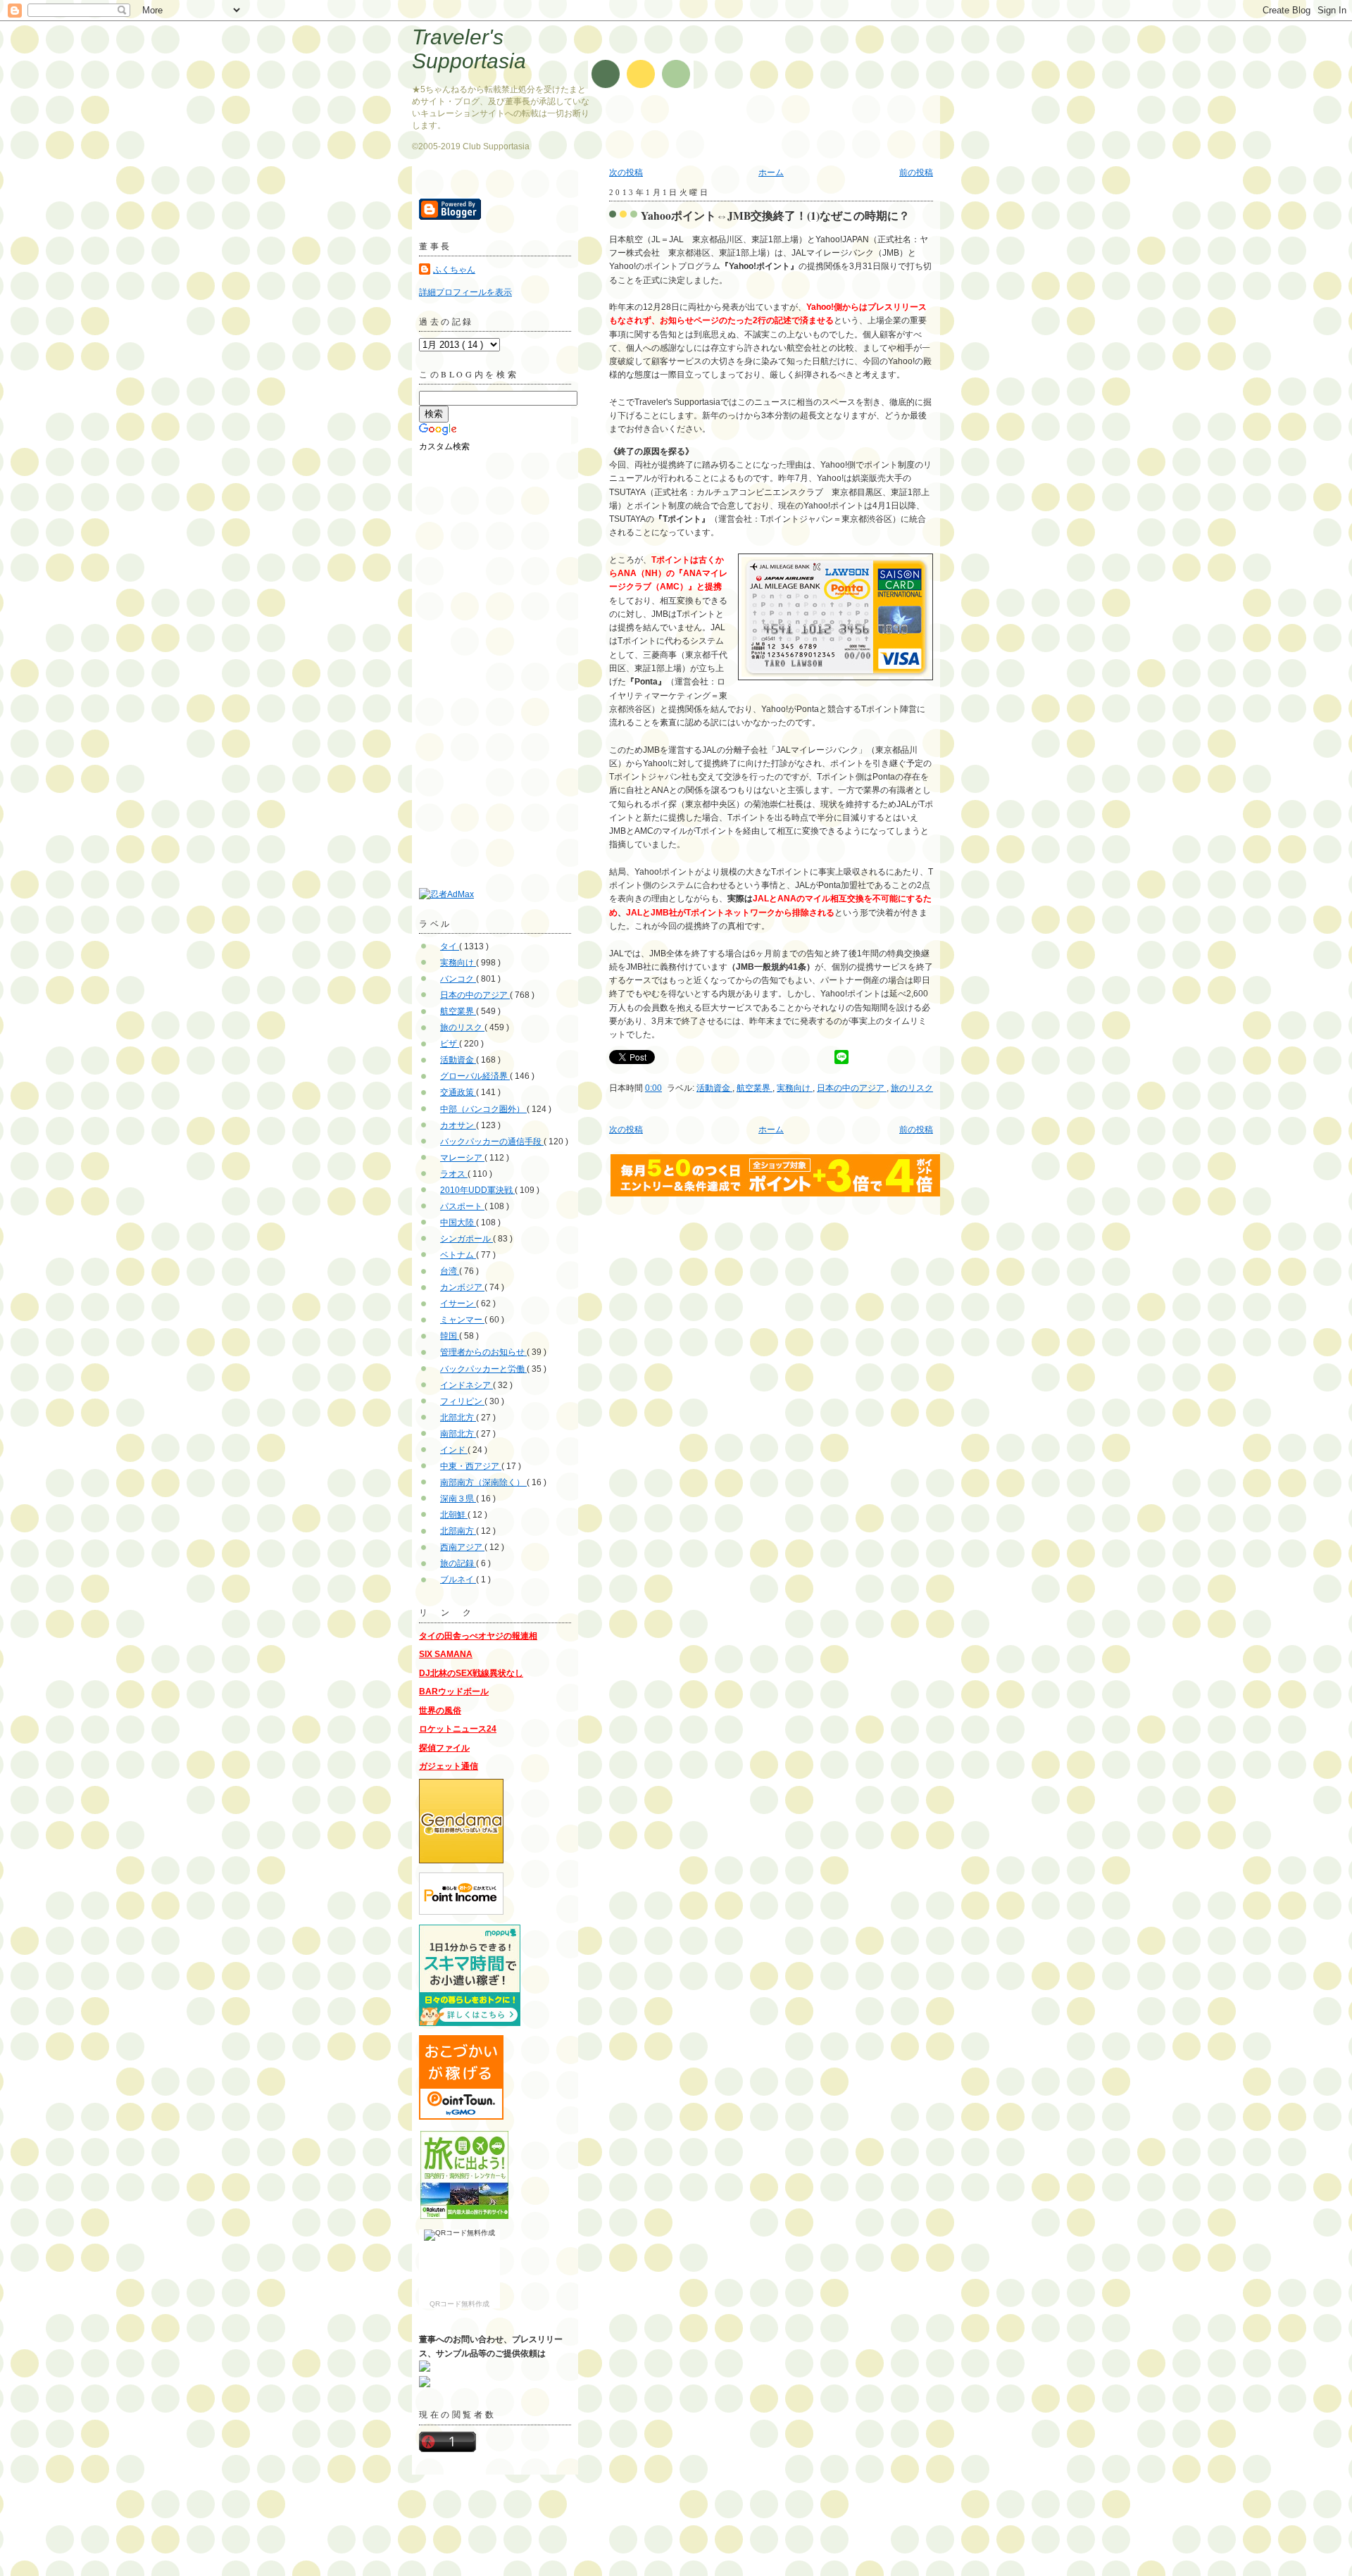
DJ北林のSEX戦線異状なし (471, 1673)
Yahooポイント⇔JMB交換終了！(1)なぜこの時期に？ (775, 215)
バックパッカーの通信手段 (492, 1142)
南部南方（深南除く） (483, 1482)
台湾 (450, 1271)
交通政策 (458, 1092)
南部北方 (458, 1434)
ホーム (771, 173)
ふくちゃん (454, 270)
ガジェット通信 (449, 1766)
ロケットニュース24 (458, 1729)
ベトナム (458, 1255)
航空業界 (755, 1088)
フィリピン (462, 1401)
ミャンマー (462, 1320)
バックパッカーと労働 (483, 1369)
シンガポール (467, 1239)
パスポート (462, 1206)
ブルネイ (458, 1580)
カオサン (458, 1125)
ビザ (450, 1044)
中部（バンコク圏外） (483, 1109)
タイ (450, 946)
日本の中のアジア (852, 1088)
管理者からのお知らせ (483, 1352)
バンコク (458, 979)
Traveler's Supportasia (469, 49)
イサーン (458, 1303)
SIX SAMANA (446, 1654)
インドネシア (467, 1385)
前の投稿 (916, 173)
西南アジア (462, 1547)
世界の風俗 (440, 1711)
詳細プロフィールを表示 (465, 292)
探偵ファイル (444, 1748)
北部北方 (458, 1418)
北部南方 (458, 1531)
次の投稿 (626, 173)
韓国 (450, 1336)
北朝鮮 (454, 1515)
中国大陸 (458, 1223)
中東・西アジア (471, 1466)
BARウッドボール (454, 1692)
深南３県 (458, 1499)
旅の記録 (458, 1563)
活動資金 (714, 1088)
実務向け (795, 1088)
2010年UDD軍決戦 (477, 1190)
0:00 (653, 1088)
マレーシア (462, 1158)
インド (454, 1450)
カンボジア (462, 1287)
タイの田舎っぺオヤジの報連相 (478, 1636)
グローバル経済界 (475, 1076)
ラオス (454, 1174)
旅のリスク (912, 1088)
